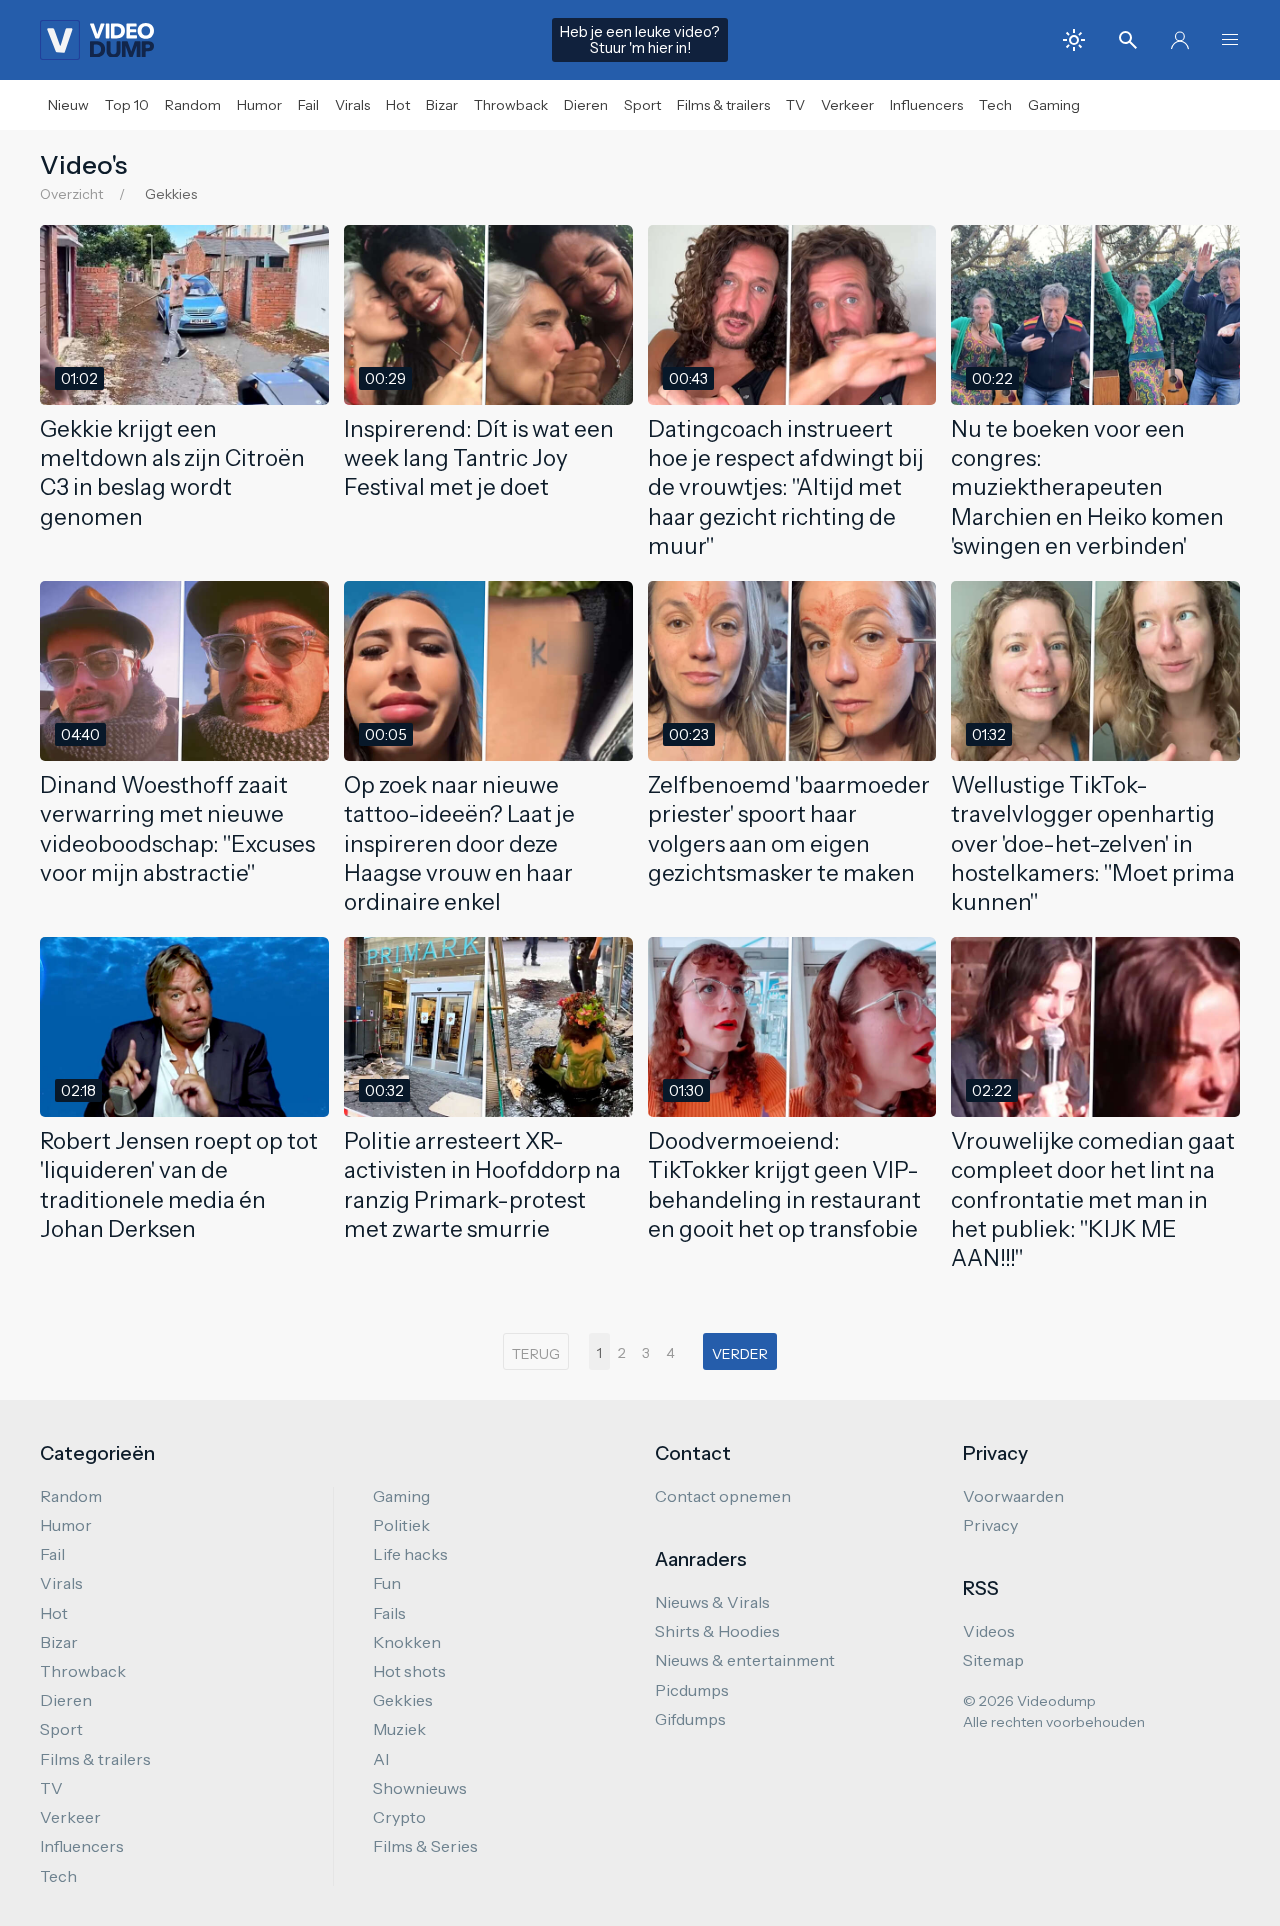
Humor (259, 105)
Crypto (399, 1817)
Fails (389, 1613)
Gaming (1054, 105)
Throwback (511, 105)
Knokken (407, 1642)
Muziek (399, 1729)
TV (795, 105)
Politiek (401, 1525)
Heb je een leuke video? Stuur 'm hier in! (640, 40)
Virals (352, 105)
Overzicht (71, 194)
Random (193, 105)
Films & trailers (723, 105)
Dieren (586, 105)
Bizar (442, 105)
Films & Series (425, 1846)
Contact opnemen (723, 1496)
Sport (642, 105)
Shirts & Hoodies (717, 1631)
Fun (387, 1583)
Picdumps (692, 1690)
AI (381, 1759)
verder (740, 1354)
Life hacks (410, 1554)
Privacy (990, 1525)
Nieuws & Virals (712, 1602)
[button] (1230, 40)
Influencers (926, 105)
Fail (308, 105)
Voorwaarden (1013, 1496)
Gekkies (403, 1700)
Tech (995, 105)
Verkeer (847, 105)
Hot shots (409, 1671)
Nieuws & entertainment (745, 1660)
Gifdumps (690, 1719)
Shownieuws (420, 1788)
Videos (989, 1631)
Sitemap (993, 1660)
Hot (398, 105)
